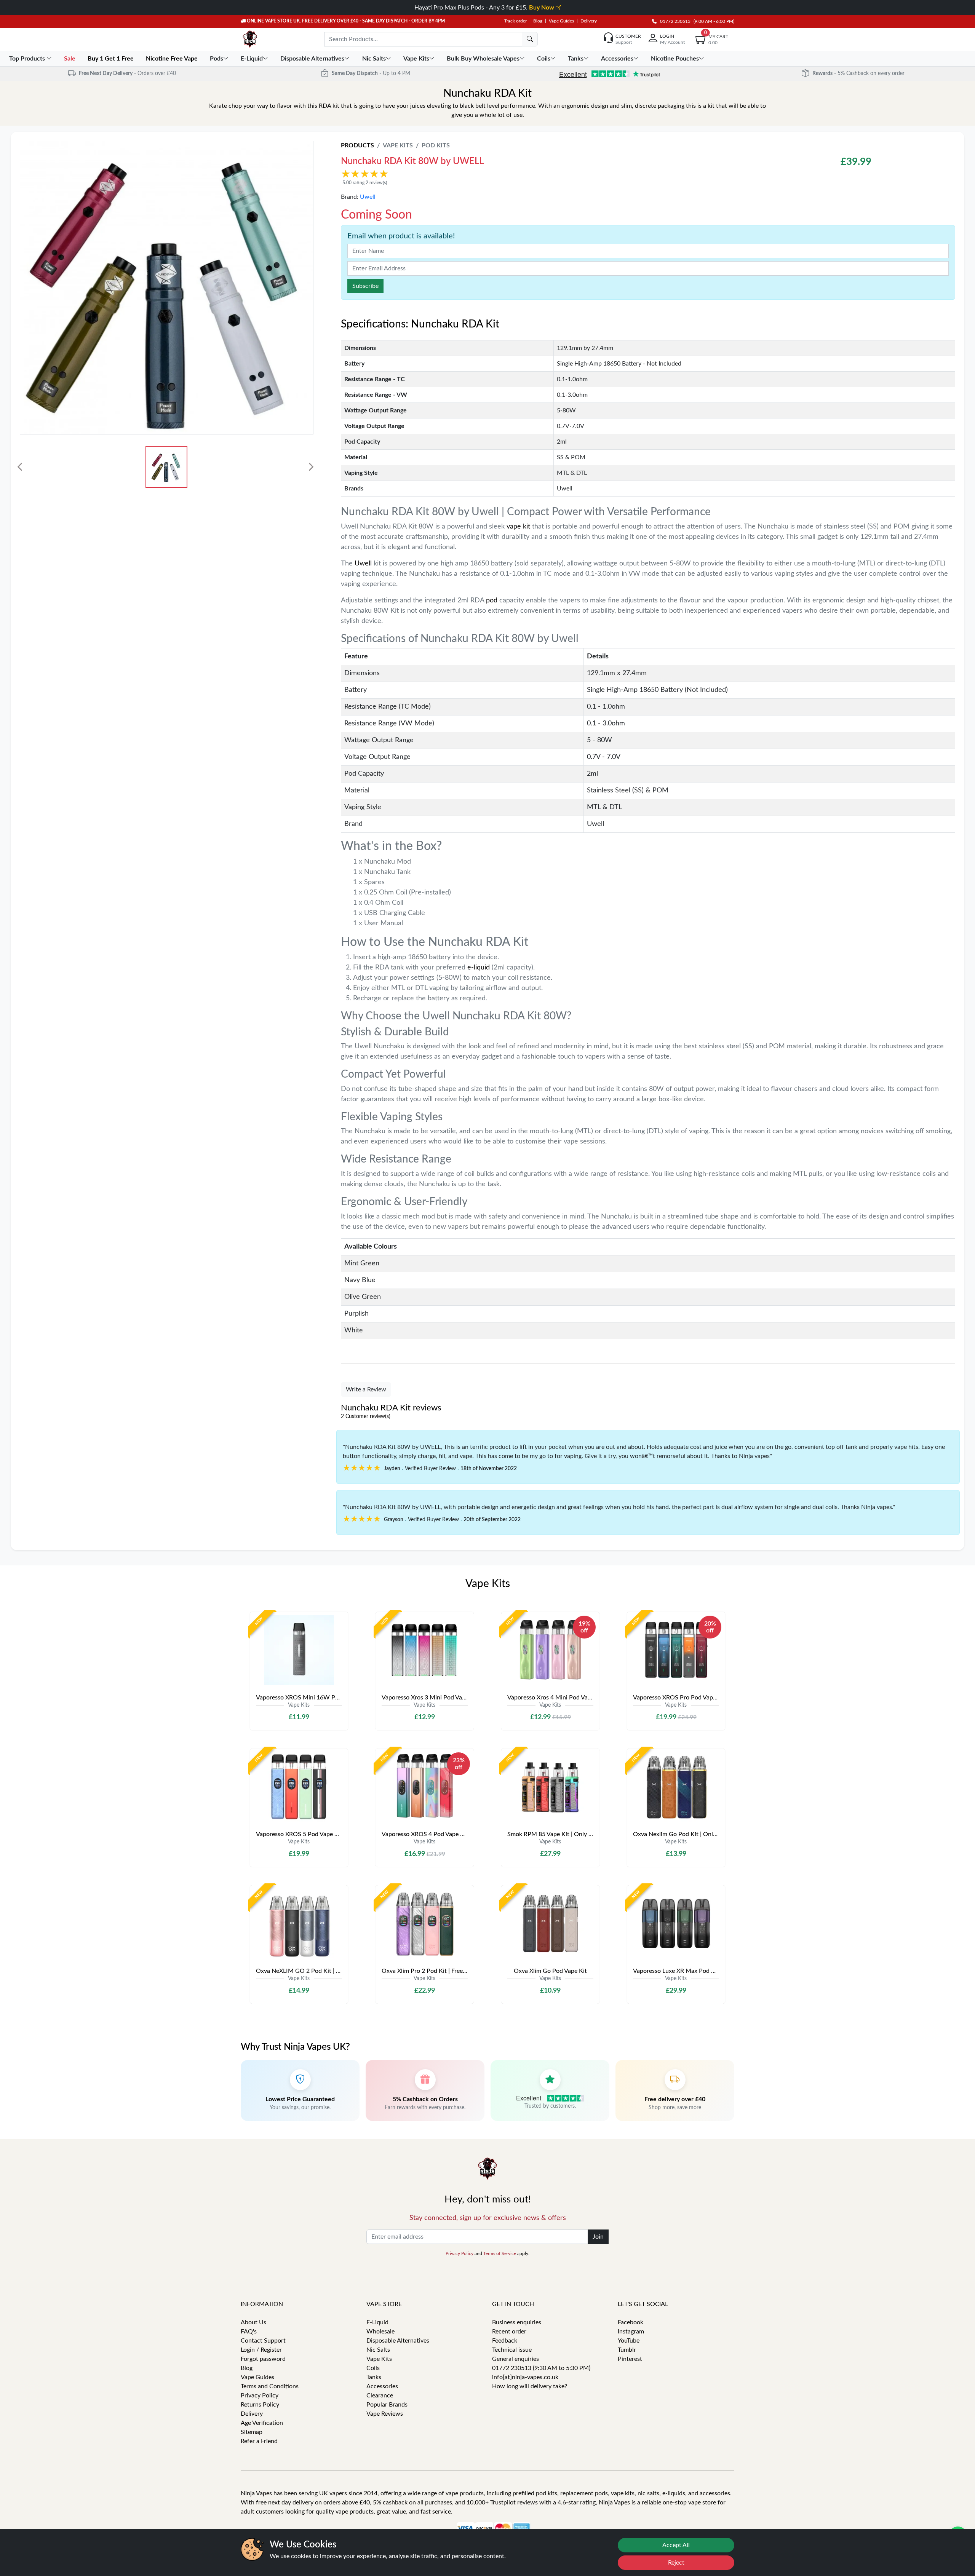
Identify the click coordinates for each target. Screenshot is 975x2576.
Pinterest (630, 2359)
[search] (530, 39)
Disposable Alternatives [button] (312, 59)
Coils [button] (544, 59)
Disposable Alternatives (398, 2341)
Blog (538, 21)
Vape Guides (561, 21)
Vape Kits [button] (416, 59)
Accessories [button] (617, 59)
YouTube (629, 2341)
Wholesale (380, 2332)
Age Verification (262, 2423)
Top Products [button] (28, 59)
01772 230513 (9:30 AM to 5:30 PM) (541, 2368)
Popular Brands (387, 2405)
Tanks (374, 2377)
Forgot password (263, 2359)
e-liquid (479, 968)
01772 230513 (674, 21)
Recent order (509, 2332)
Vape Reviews (385, 2414)
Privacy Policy (460, 2253)
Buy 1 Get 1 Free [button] (111, 59)
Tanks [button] (576, 59)
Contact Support (263, 2341)
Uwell (368, 197)
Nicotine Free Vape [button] (173, 59)
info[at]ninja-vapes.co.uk (525, 2377)
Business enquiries (517, 2322)
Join (598, 2237)
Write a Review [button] (366, 1389)
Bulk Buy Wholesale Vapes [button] (483, 59)
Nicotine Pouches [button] (675, 59)
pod (492, 600)
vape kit (518, 527)
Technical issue (512, 2350)
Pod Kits (436, 145)
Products (357, 145)
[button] (544, 177)
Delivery (589, 21)
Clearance (380, 2396)
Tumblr (627, 2350)
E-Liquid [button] (252, 59)
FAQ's (249, 2332)
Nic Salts (378, 2350)
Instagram (631, 2332)
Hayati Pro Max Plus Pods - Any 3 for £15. (485, 8)
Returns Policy (260, 2405)
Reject (676, 2563)
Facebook (631, 2322)
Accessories (382, 2386)
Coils (373, 2368)
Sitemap (252, 2432)
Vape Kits (398, 145)
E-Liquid (377, 2322)
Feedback (505, 2341)
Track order (515, 21)
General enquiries (515, 2359)
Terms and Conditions (270, 2386)
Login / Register (261, 2350)
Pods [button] (217, 59)
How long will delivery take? (530, 2386)
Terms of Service (500, 2253)
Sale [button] (70, 59)
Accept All (676, 2545)
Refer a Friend (259, 2441)
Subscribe (365, 286)
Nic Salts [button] (374, 59)
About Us (253, 2322)
